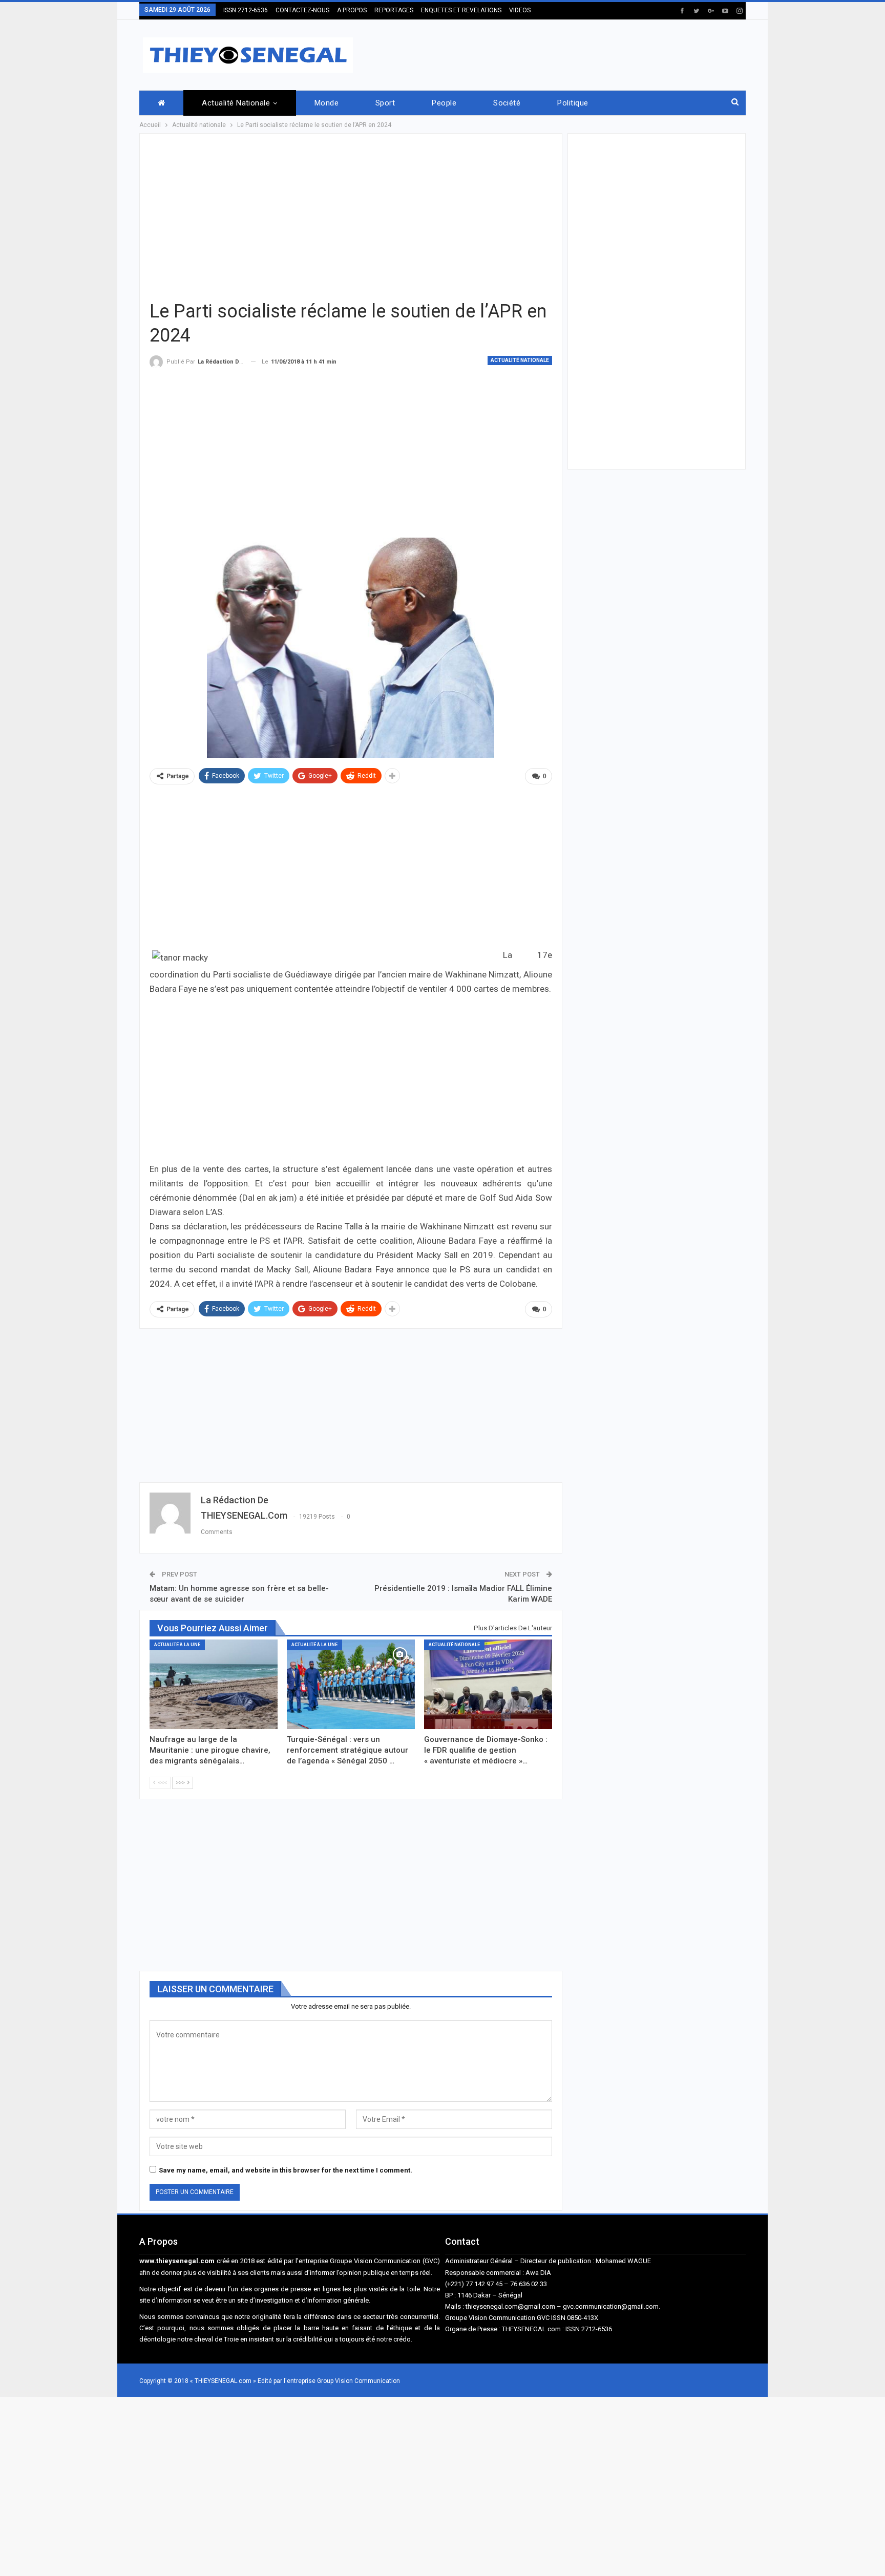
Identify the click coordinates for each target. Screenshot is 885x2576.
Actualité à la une (177, 1645)
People (444, 103)
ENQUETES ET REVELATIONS (461, 10)
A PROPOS (352, 10)
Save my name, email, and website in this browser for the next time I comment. (286, 2170)
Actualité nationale (236, 103)
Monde (326, 103)
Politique (573, 103)
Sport (385, 103)
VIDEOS (520, 10)
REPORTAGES (394, 10)
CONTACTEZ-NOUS (302, 10)
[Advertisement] (559, 53)
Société (507, 103)
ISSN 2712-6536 (246, 10)
